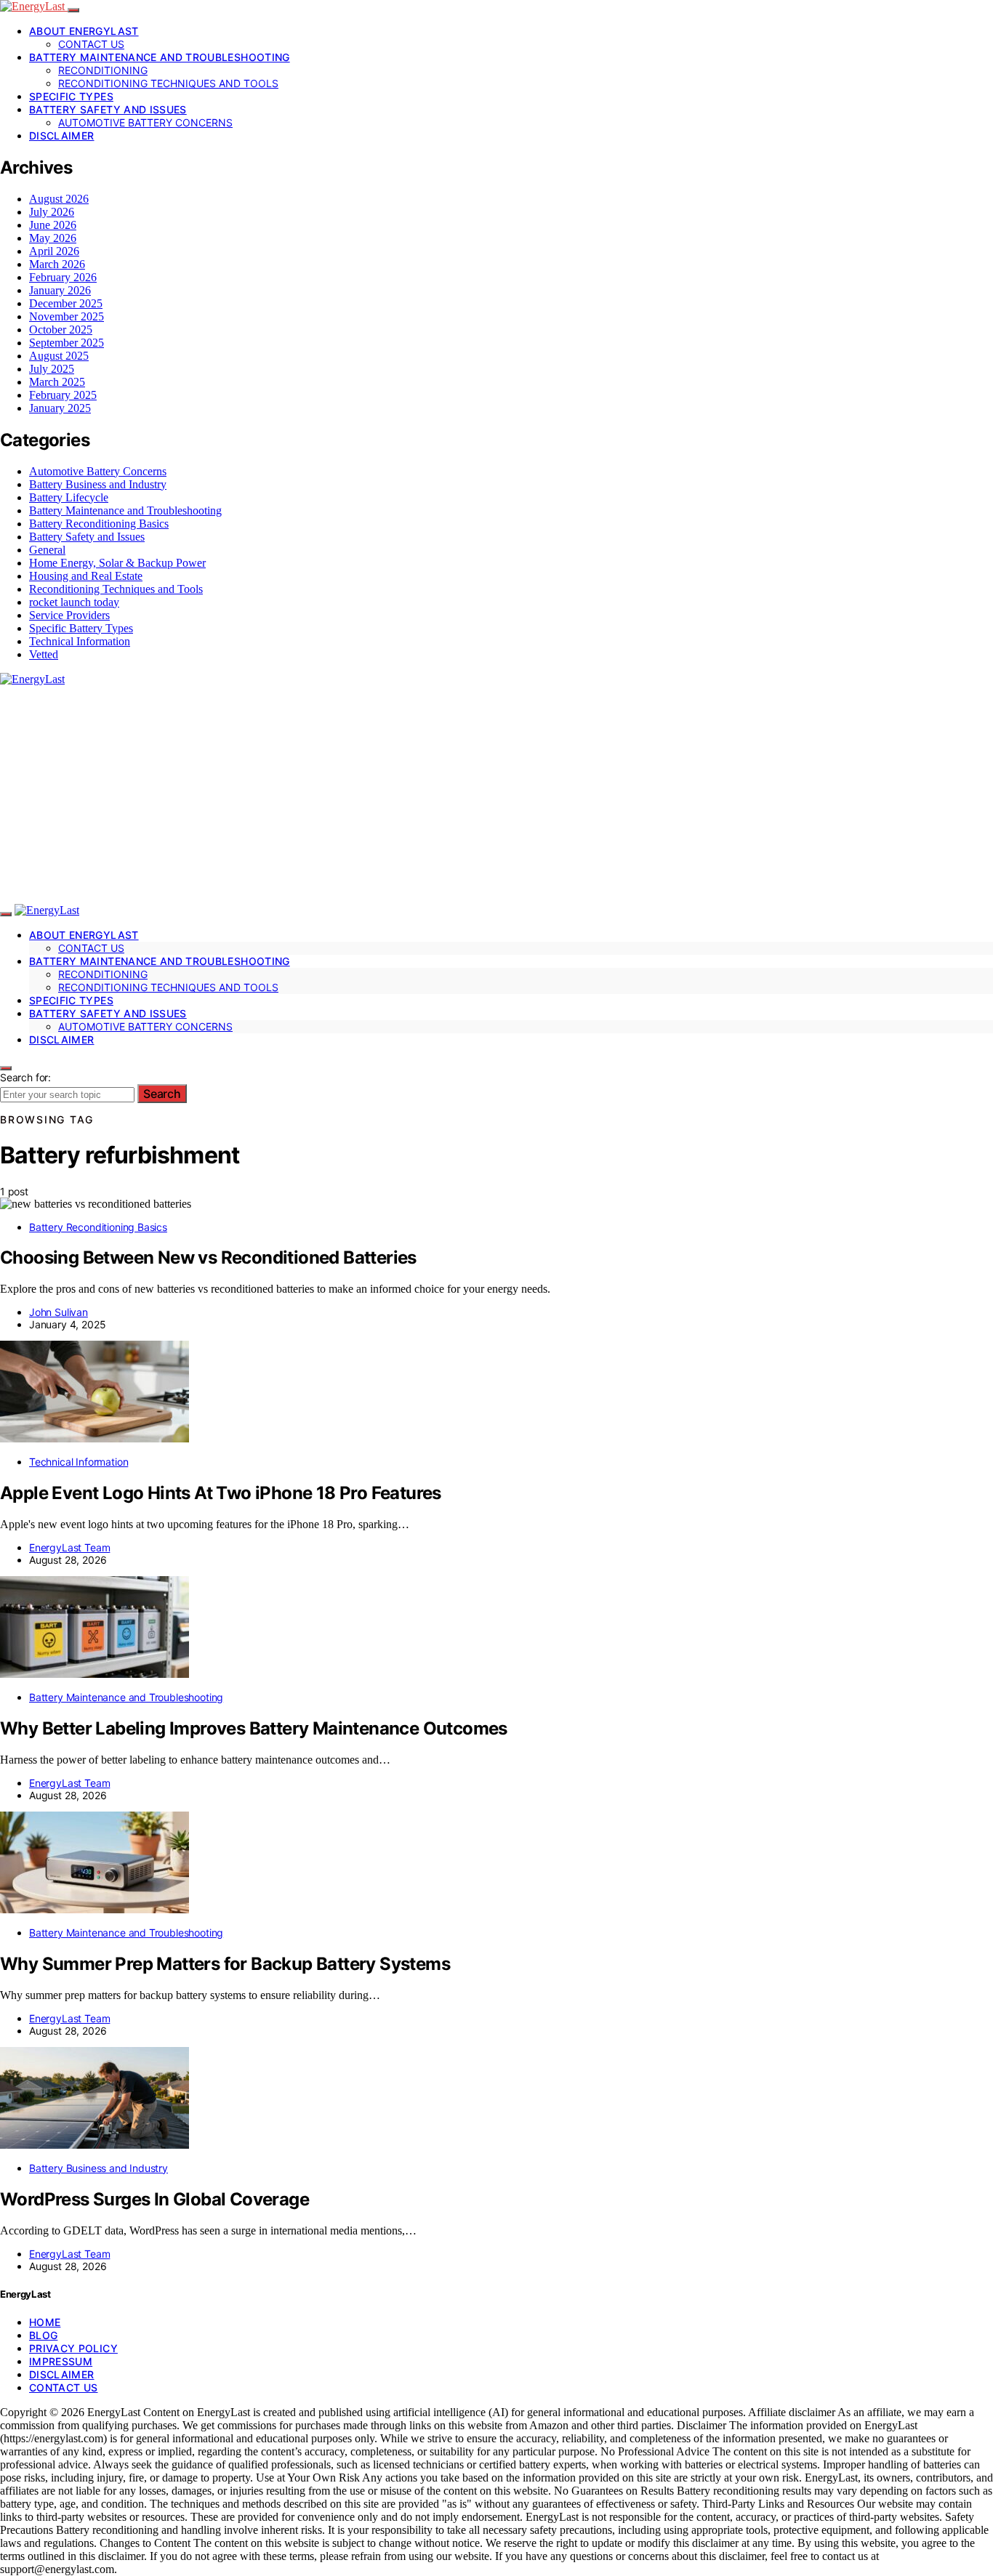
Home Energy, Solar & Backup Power (117, 563)
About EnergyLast (84, 31)
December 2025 (66, 303)
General (47, 550)
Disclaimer (62, 136)
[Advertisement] (496, 795)
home (45, 2322)
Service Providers (69, 615)
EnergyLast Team (69, 1547)
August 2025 (59, 356)
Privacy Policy (73, 2348)
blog (43, 2335)
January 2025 (60, 408)
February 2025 (63, 395)
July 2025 (52, 369)
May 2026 (53, 238)
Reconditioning (103, 70)
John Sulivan (59, 1312)
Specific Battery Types (81, 628)
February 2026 (63, 277)
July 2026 (52, 212)
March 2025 (57, 382)
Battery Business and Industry (98, 484)
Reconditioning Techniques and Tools (168, 83)
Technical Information (80, 641)
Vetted (44, 654)
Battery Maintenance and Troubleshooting (160, 57)
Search (162, 1094)
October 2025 (61, 330)
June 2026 (53, 225)
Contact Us (91, 44)
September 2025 (67, 343)
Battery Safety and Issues (108, 109)
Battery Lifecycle (69, 497)
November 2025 (67, 316)
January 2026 (60, 290)
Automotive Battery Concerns (145, 122)
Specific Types (71, 96)
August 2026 (59, 199)
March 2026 (57, 264)
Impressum (61, 2361)
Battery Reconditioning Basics (99, 524)
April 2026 (54, 251)
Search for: (25, 1077)
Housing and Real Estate (86, 576)
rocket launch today (74, 602)
